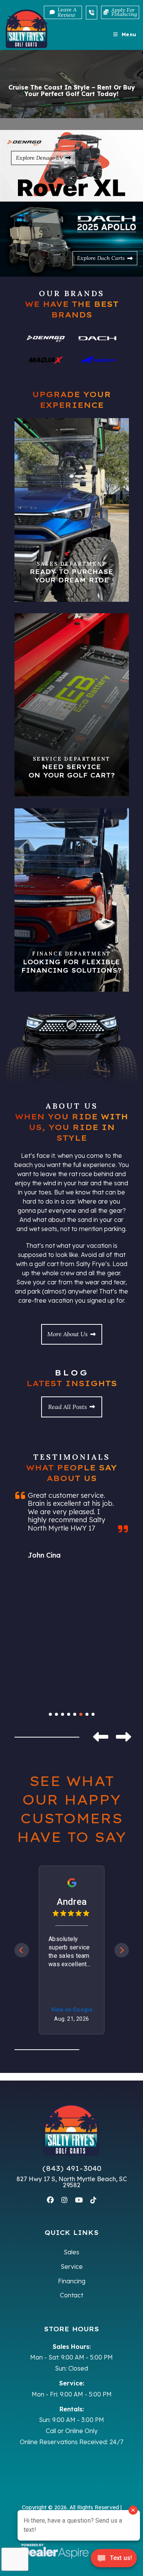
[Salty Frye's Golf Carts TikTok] (93, 2200)
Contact (71, 2295)
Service (72, 2267)
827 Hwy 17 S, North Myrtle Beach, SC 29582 (72, 2182)
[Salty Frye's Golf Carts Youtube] (79, 2200)
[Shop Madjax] (46, 360)
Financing (72, 2281)
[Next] (122, 1950)
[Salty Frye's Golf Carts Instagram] (64, 2200)
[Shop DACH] (97, 338)
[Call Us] (92, 13)
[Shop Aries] (97, 360)
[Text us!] (114, 2560)
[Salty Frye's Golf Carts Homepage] (72, 2130)
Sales (71, 2252)
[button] (101, 1737)
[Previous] (22, 1950)
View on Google (71, 2010)
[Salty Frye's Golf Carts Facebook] (50, 2200)
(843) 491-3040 (72, 2169)
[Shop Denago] (46, 339)
